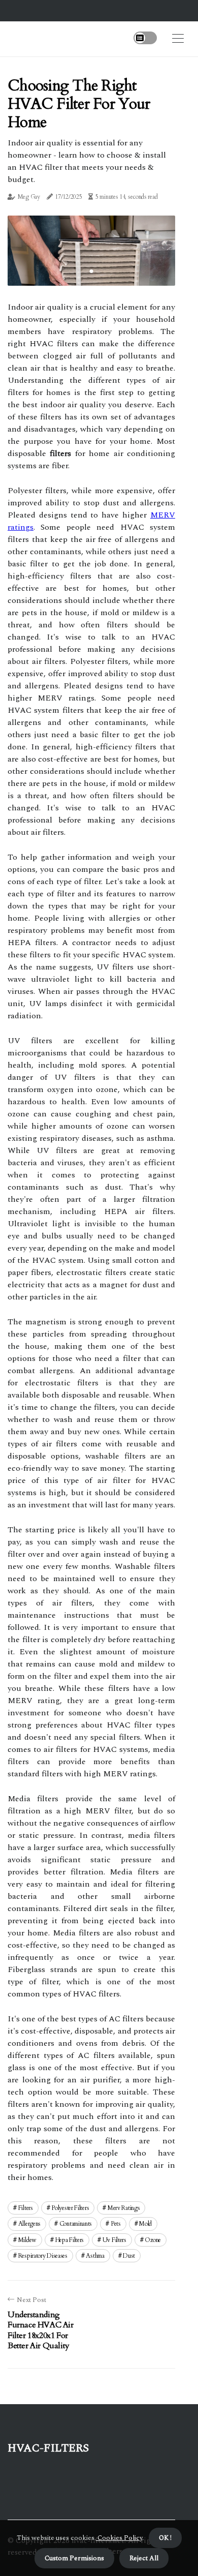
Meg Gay (29, 197)
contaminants (76, 2224)
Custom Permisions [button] (74, 2558)
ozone (153, 2240)
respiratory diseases (43, 2256)
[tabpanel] (91, 251)
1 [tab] (92, 271)
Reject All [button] (144, 2558)
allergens (29, 2224)
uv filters (114, 2240)
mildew (27, 2240)
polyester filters (70, 2208)
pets (116, 2224)
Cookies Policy (119, 2538)
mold (145, 2224)
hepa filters (70, 2240)
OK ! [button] (165, 2538)
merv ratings (124, 2208)
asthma (95, 2256)
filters (26, 2208)
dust (129, 2256)
